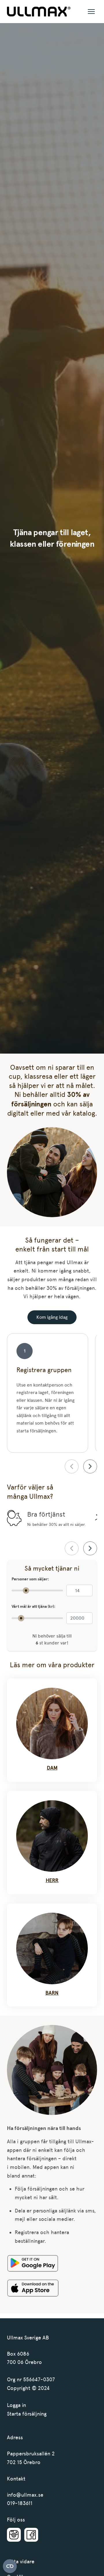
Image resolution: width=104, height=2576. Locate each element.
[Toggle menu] (91, 12)
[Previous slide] (72, 1466)
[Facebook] (31, 2535)
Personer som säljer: (30, 1579)
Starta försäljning (27, 2414)
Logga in (16, 2405)
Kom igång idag (52, 1317)
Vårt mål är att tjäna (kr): (34, 1607)
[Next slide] (90, 1466)
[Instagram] (14, 2535)
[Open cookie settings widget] (10, 2566)
